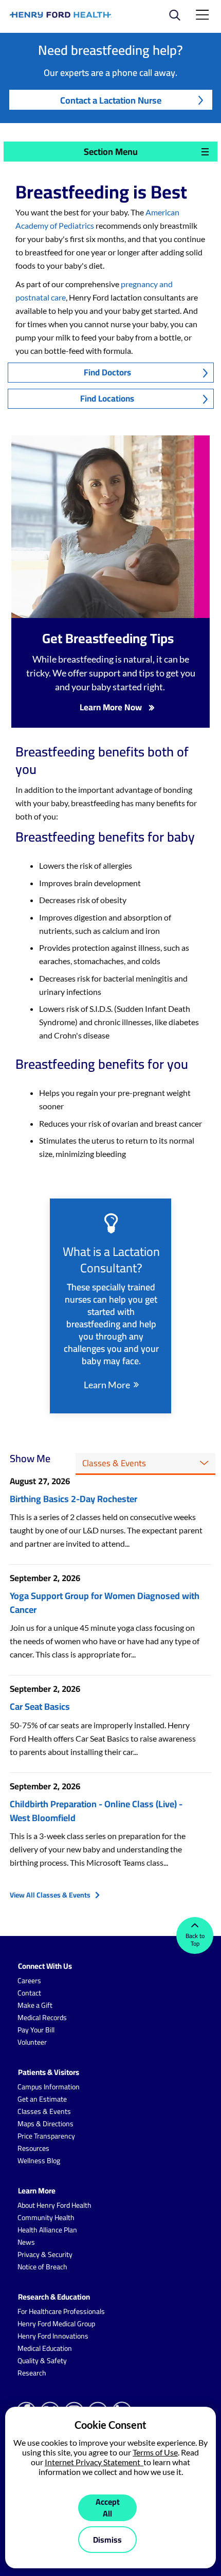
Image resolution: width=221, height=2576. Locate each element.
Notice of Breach (42, 2267)
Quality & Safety (42, 2361)
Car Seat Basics (40, 1706)
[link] (61, 15)
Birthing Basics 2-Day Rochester (73, 1499)
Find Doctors (107, 372)
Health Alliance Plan (47, 2230)
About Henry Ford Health (54, 2205)
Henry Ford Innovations (53, 2336)
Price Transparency (46, 2136)
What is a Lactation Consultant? (111, 1260)
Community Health (46, 2218)
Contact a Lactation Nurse (111, 100)
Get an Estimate (42, 2099)
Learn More (107, 1385)
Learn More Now (111, 707)
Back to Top (195, 1940)
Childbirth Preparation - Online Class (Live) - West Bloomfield (96, 1811)
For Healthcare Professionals (61, 2311)
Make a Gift (35, 2005)
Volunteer (32, 2042)
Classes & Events (44, 2111)
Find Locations (107, 398)
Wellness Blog (39, 2161)
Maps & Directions (45, 2124)
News (26, 2242)
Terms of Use (155, 2452)
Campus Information (49, 2087)
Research (32, 2373)
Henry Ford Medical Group (56, 2324)
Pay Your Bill (36, 2030)
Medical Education (45, 2348)
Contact (29, 1993)
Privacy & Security (45, 2254)
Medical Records (42, 2018)
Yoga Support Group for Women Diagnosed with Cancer (105, 1603)
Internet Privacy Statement (94, 2462)
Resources (33, 2148)
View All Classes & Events (50, 1895)
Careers (29, 1981)
